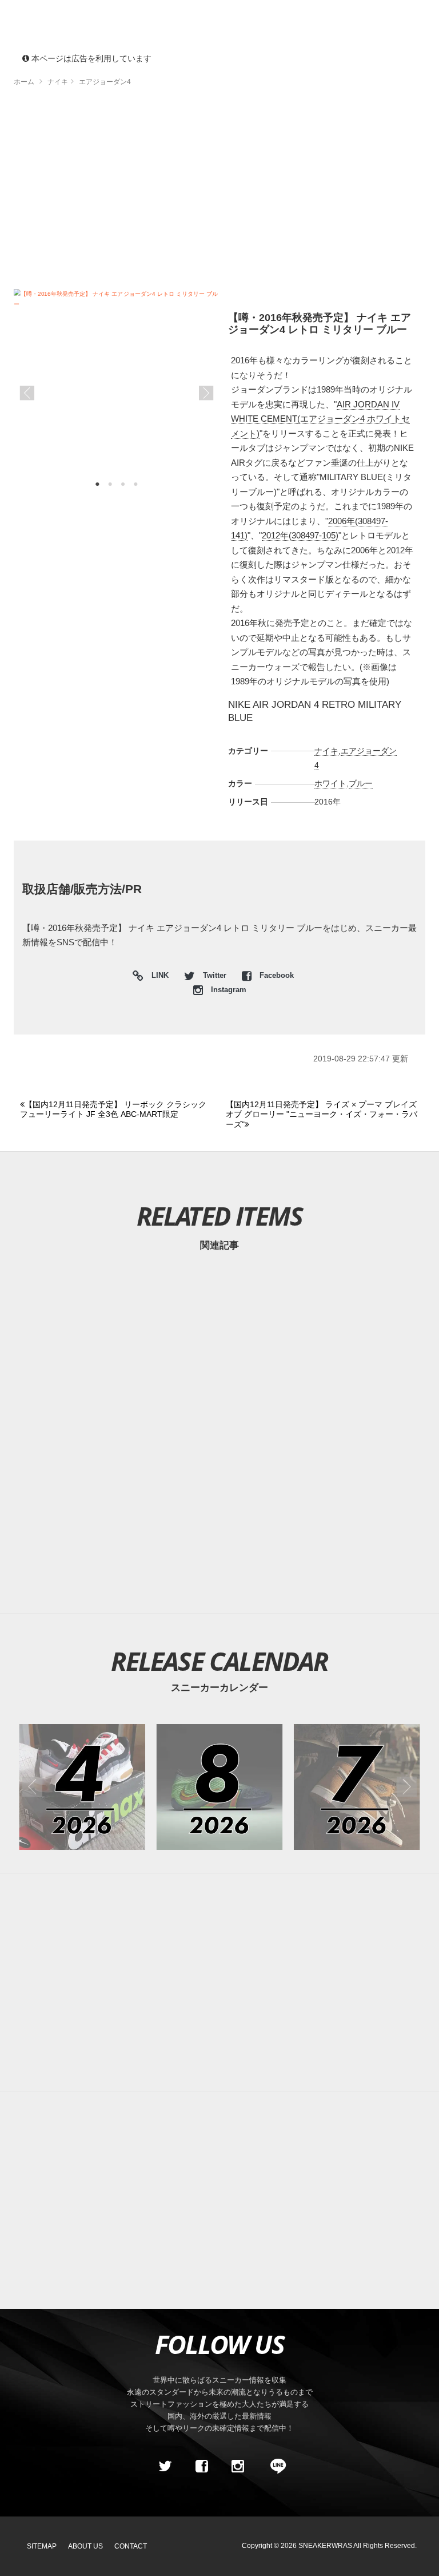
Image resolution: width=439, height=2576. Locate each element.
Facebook (276, 976)
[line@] (274, 2466)
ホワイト (330, 783)
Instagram (228, 990)
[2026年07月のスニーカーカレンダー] (357, 1787)
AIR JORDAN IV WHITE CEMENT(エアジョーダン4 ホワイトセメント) (320, 419)
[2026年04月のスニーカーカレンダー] (82, 1787)
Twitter (215, 976)
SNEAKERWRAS (325, 2546)
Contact (131, 2546)
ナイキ (326, 751)
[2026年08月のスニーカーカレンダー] (220, 1787)
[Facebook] (201, 2466)
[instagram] (238, 2466)
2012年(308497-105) (300, 535)
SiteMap (42, 2546)
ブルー (361, 783)
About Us (85, 2546)
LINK (157, 977)
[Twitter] (165, 2466)
